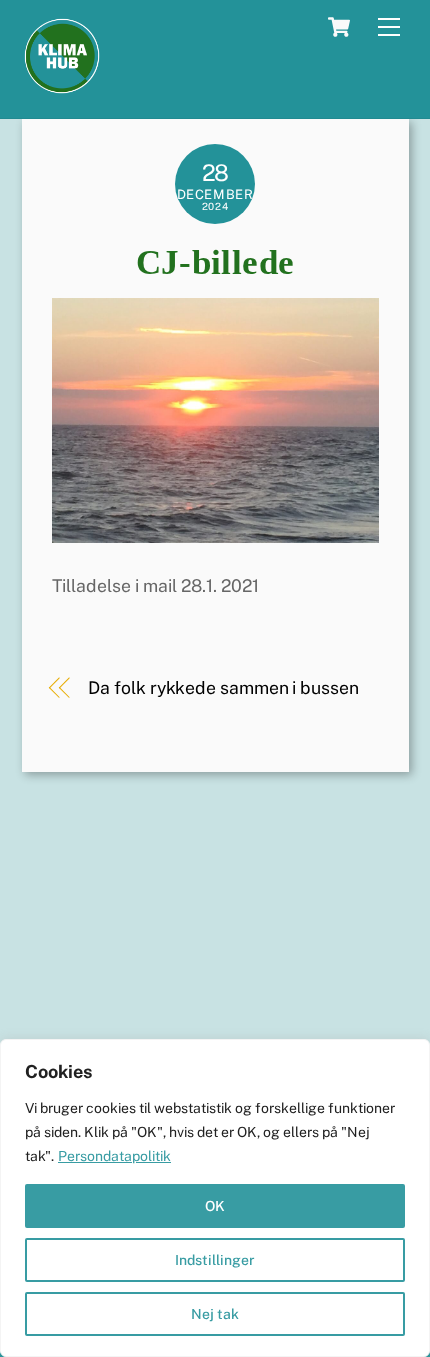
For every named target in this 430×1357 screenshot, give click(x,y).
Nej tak (215, 1314)
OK (215, 1206)
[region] (215, 1198)
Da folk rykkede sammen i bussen (223, 687)
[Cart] (339, 27)
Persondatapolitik (114, 1156)
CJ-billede (215, 262)
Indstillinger (215, 1260)
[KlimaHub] (62, 87)
